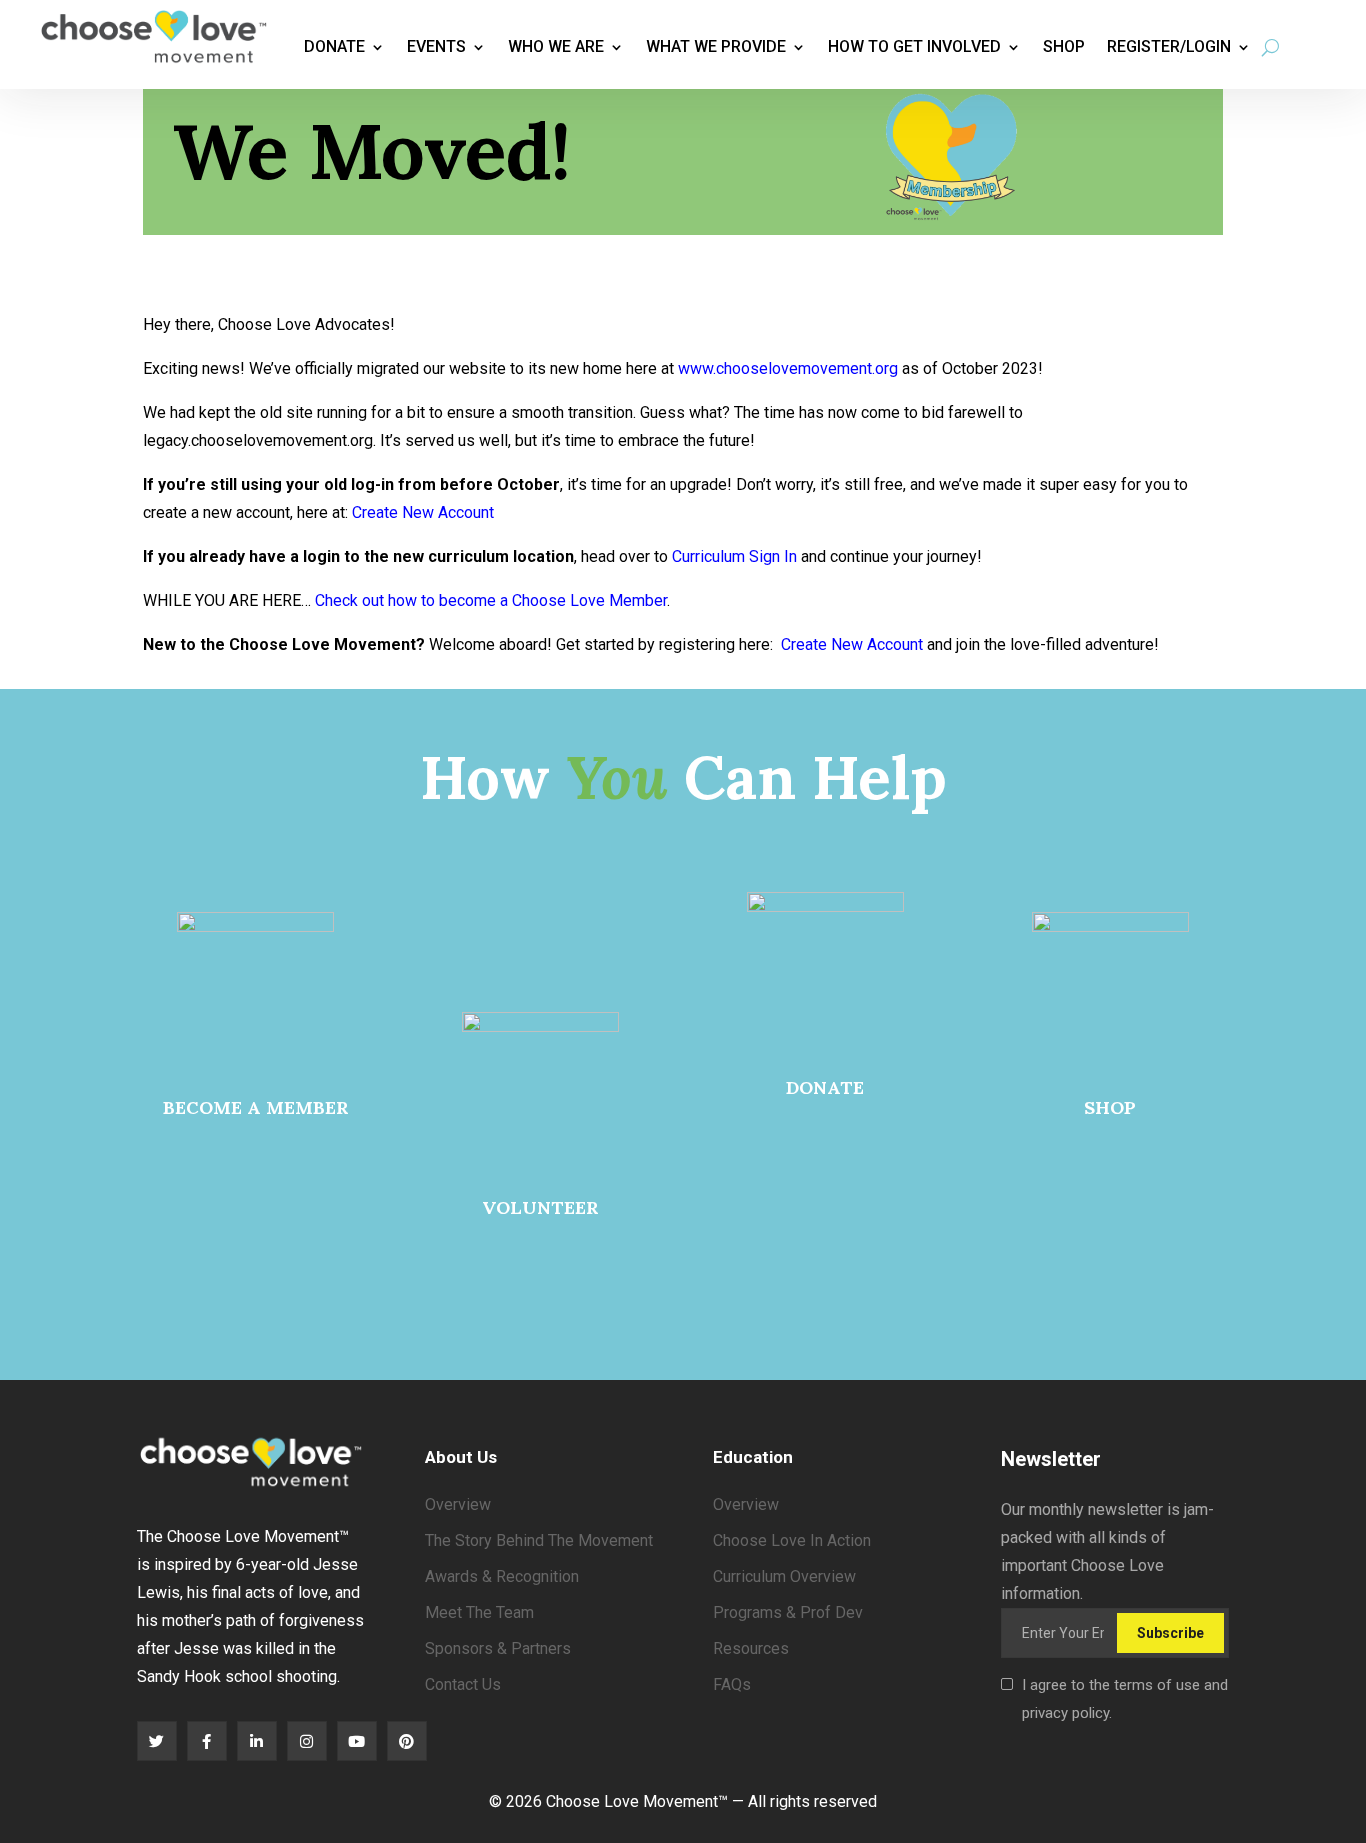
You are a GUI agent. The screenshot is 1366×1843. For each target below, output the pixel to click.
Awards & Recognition (502, 1576)
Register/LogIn (1169, 46)
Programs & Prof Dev (788, 1612)
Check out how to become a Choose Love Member (491, 600)
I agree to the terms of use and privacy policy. (1125, 1699)
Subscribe (1170, 1633)
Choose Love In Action (792, 1540)
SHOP (1110, 1107)
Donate (334, 46)
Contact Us (463, 1684)
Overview (458, 1504)
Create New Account (423, 512)
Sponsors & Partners (498, 1648)
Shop (1064, 46)
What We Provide (716, 46)
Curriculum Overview (784, 1576)
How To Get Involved (914, 46)
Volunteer (540, 1207)
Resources (751, 1648)
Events (436, 46)
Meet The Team (479, 1612)
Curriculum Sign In (734, 556)
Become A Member (256, 1107)
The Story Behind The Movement (539, 1540)
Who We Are (556, 46)
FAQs (732, 1684)
